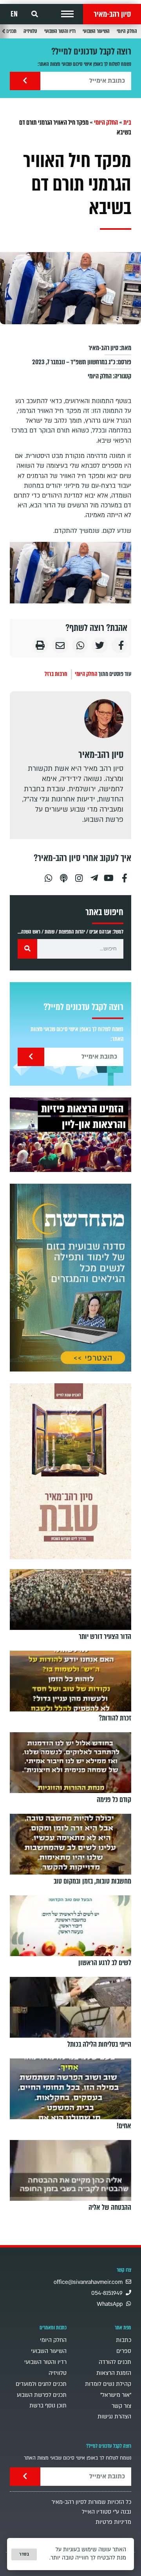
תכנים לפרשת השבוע (42, 2395)
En (14, 14)
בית (127, 123)
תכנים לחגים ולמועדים (41, 2384)
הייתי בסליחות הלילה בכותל (99, 2044)
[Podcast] (63, 875)
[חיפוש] (27, 949)
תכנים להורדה (115, 2362)
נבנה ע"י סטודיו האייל (107, 2512)
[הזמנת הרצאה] (70, 1134)
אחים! (124, 2126)
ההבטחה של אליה (110, 2207)
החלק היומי (127, 31)
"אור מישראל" (116, 2395)
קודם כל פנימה (114, 1800)
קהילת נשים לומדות (108, 2384)
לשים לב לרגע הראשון (105, 1963)
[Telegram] (94, 875)
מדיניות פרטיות (113, 2522)
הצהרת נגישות (114, 2417)
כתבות (124, 2340)
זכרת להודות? (115, 1718)
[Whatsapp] (48, 875)
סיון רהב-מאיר (112, 14)
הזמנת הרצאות (114, 2373)
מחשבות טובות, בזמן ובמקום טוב (92, 1881)
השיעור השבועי (96, 31)
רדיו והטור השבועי (60, 31)
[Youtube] (109, 875)
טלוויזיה (30, 31)
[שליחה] (25, 81)
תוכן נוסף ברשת (48, 2406)
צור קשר (121, 2406)
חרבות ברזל (56, 674)
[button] (67, 14)
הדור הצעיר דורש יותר (105, 1637)
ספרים (124, 2351)
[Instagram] (79, 875)
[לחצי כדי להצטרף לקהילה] (70, 1278)
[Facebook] (125, 875)
